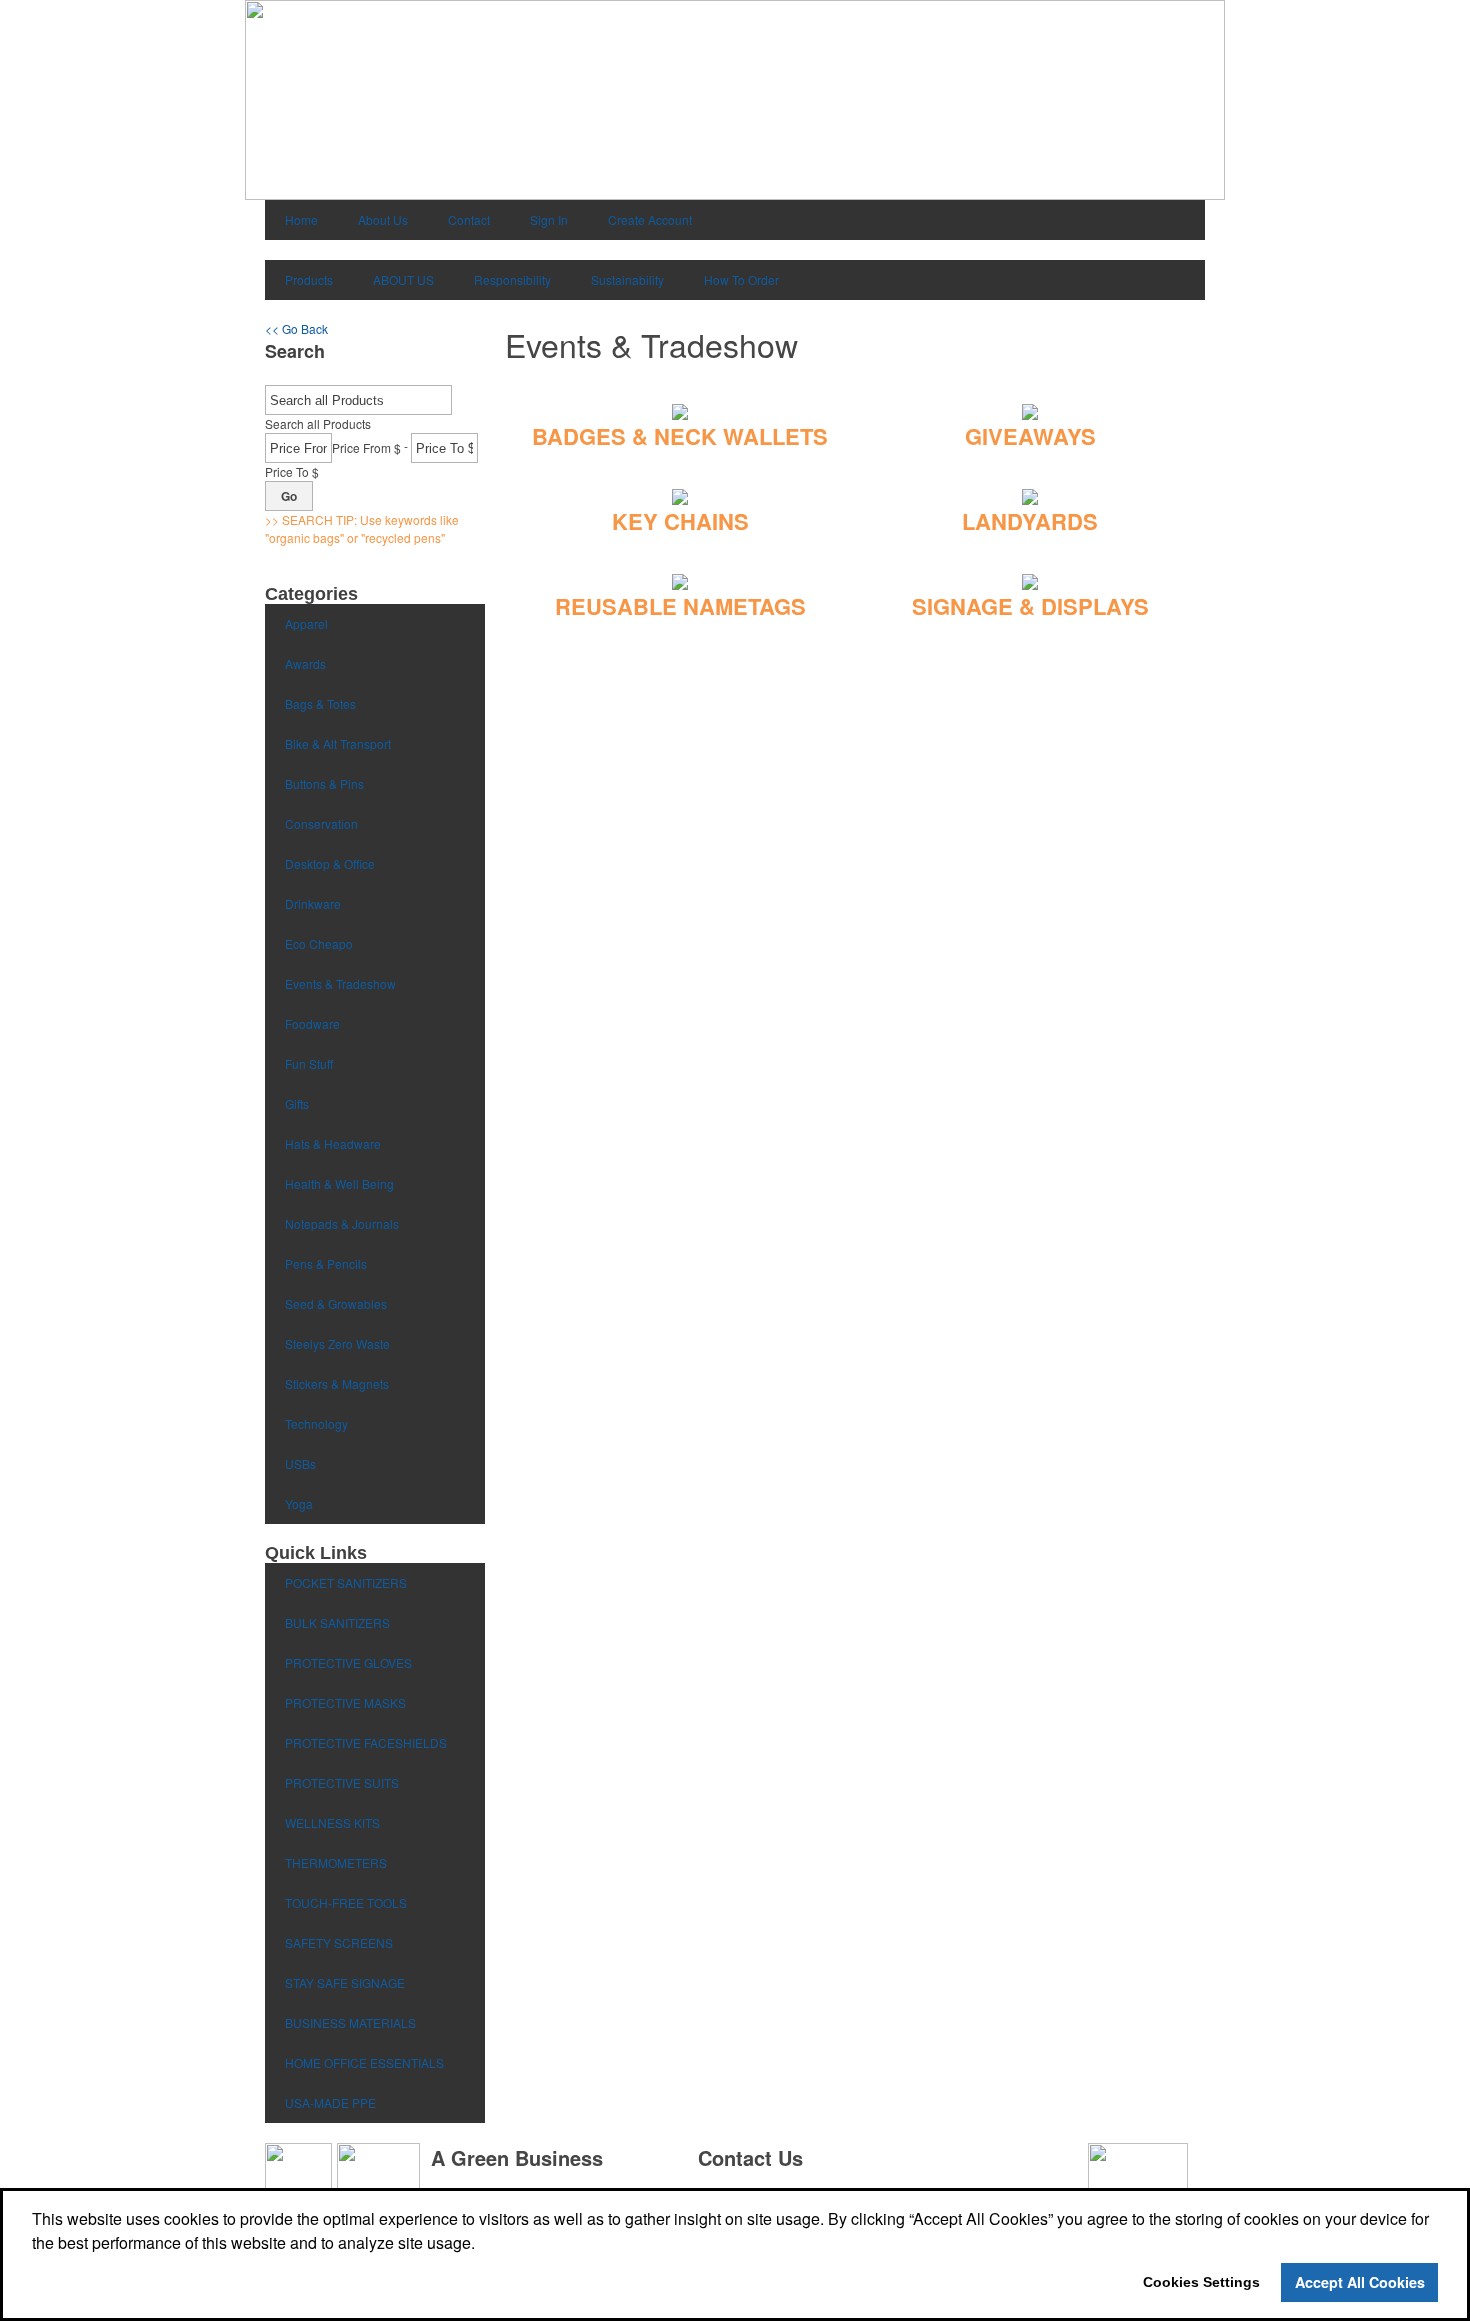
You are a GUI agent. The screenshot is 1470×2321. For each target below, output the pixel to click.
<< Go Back (296, 328)
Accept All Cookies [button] (1360, 2282)
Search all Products (318, 423)
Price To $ (292, 471)
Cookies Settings (1201, 2282)
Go (289, 496)
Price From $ (366, 447)
